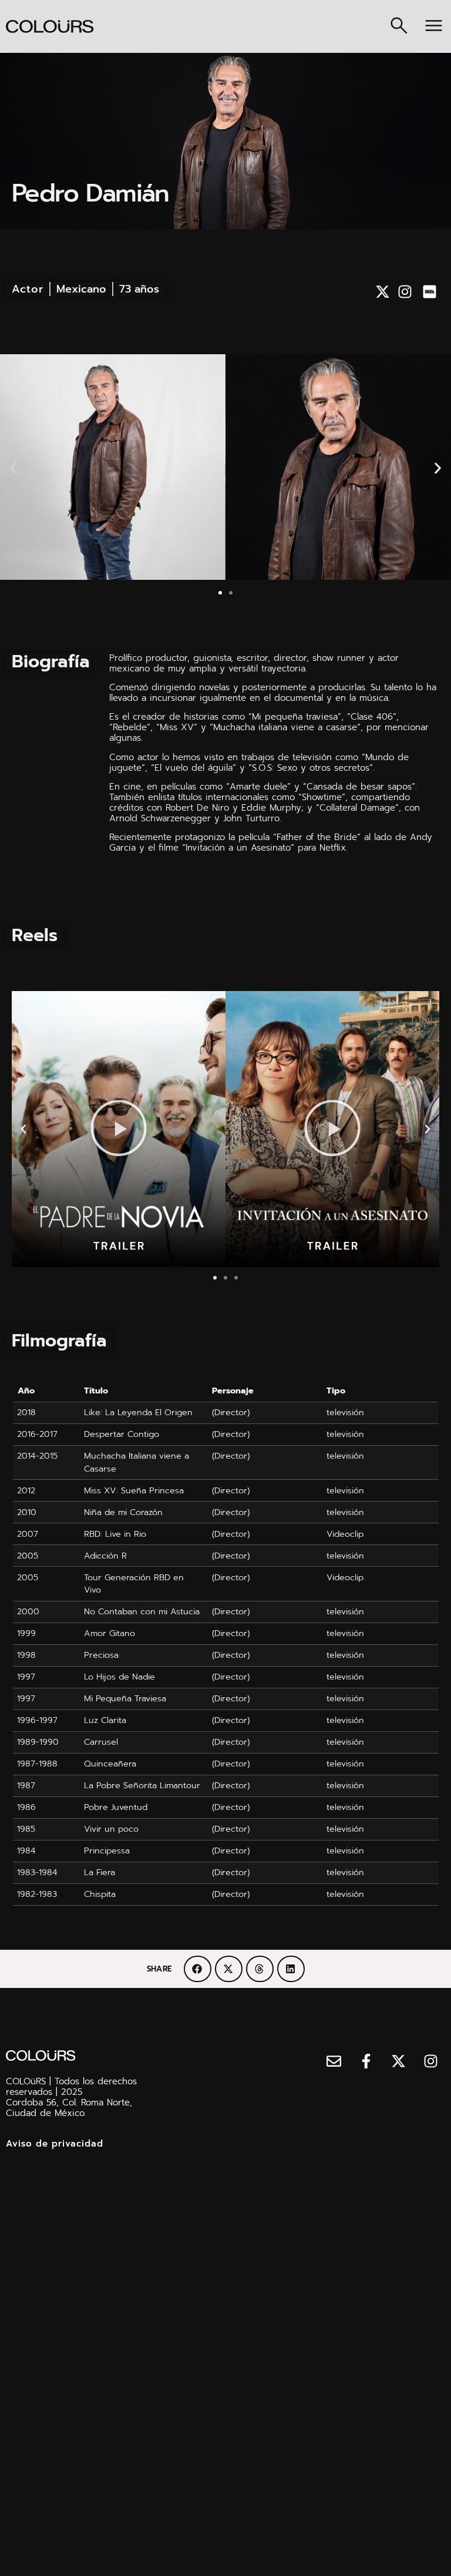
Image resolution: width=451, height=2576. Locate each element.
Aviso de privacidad (55, 2144)
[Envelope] (334, 2061)
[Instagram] (405, 292)
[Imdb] (430, 292)
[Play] (119, 1129)
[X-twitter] (383, 292)
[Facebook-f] (366, 2061)
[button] (13, 468)
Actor (28, 289)
